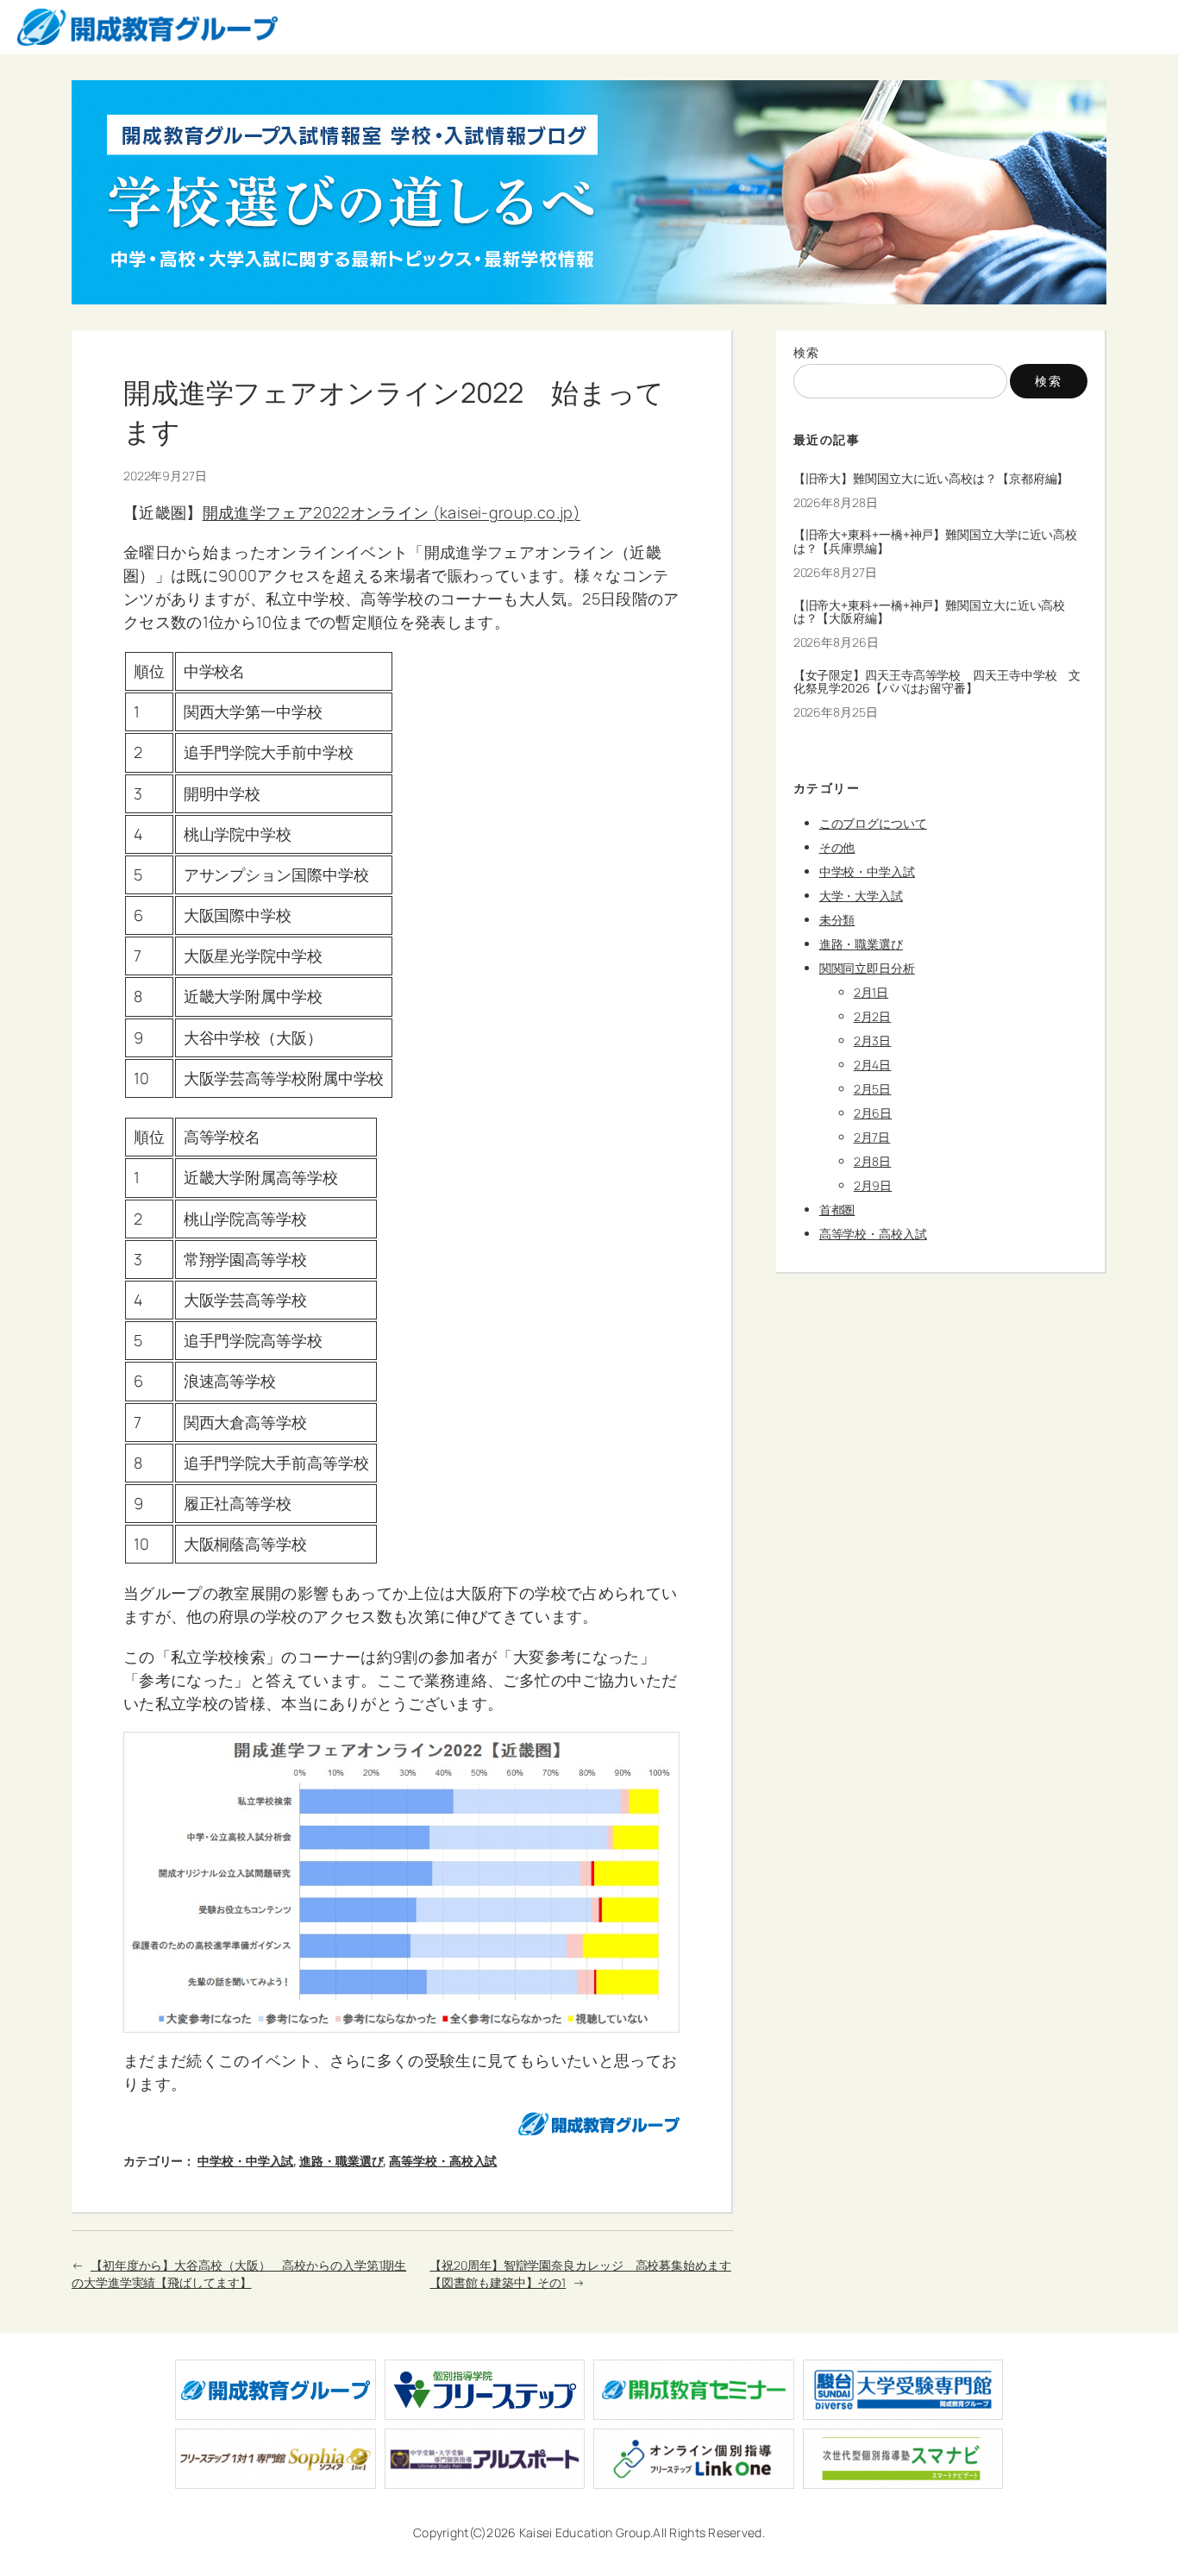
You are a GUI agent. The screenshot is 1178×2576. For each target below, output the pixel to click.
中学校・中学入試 (245, 2161)
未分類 (837, 920)
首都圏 (837, 1210)
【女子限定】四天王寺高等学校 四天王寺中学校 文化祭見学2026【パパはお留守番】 (937, 682)
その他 (837, 847)
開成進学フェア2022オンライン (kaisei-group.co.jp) (392, 512)
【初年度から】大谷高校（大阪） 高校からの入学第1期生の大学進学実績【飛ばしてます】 (239, 2274)
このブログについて (873, 823)
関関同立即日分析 (867, 968)
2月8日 (873, 1161)
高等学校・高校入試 (443, 2161)
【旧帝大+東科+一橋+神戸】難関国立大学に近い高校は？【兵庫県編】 (936, 542)
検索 (807, 352)
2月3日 (873, 1040)
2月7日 (872, 1137)
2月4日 (873, 1065)
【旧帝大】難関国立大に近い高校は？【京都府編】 (931, 479)
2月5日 (873, 1089)
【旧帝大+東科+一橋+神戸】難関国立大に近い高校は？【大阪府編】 (930, 612)
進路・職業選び (341, 2161)
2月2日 (873, 1016)
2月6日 (873, 1113)
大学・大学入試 (861, 896)
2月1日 (871, 992)
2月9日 (873, 1185)
